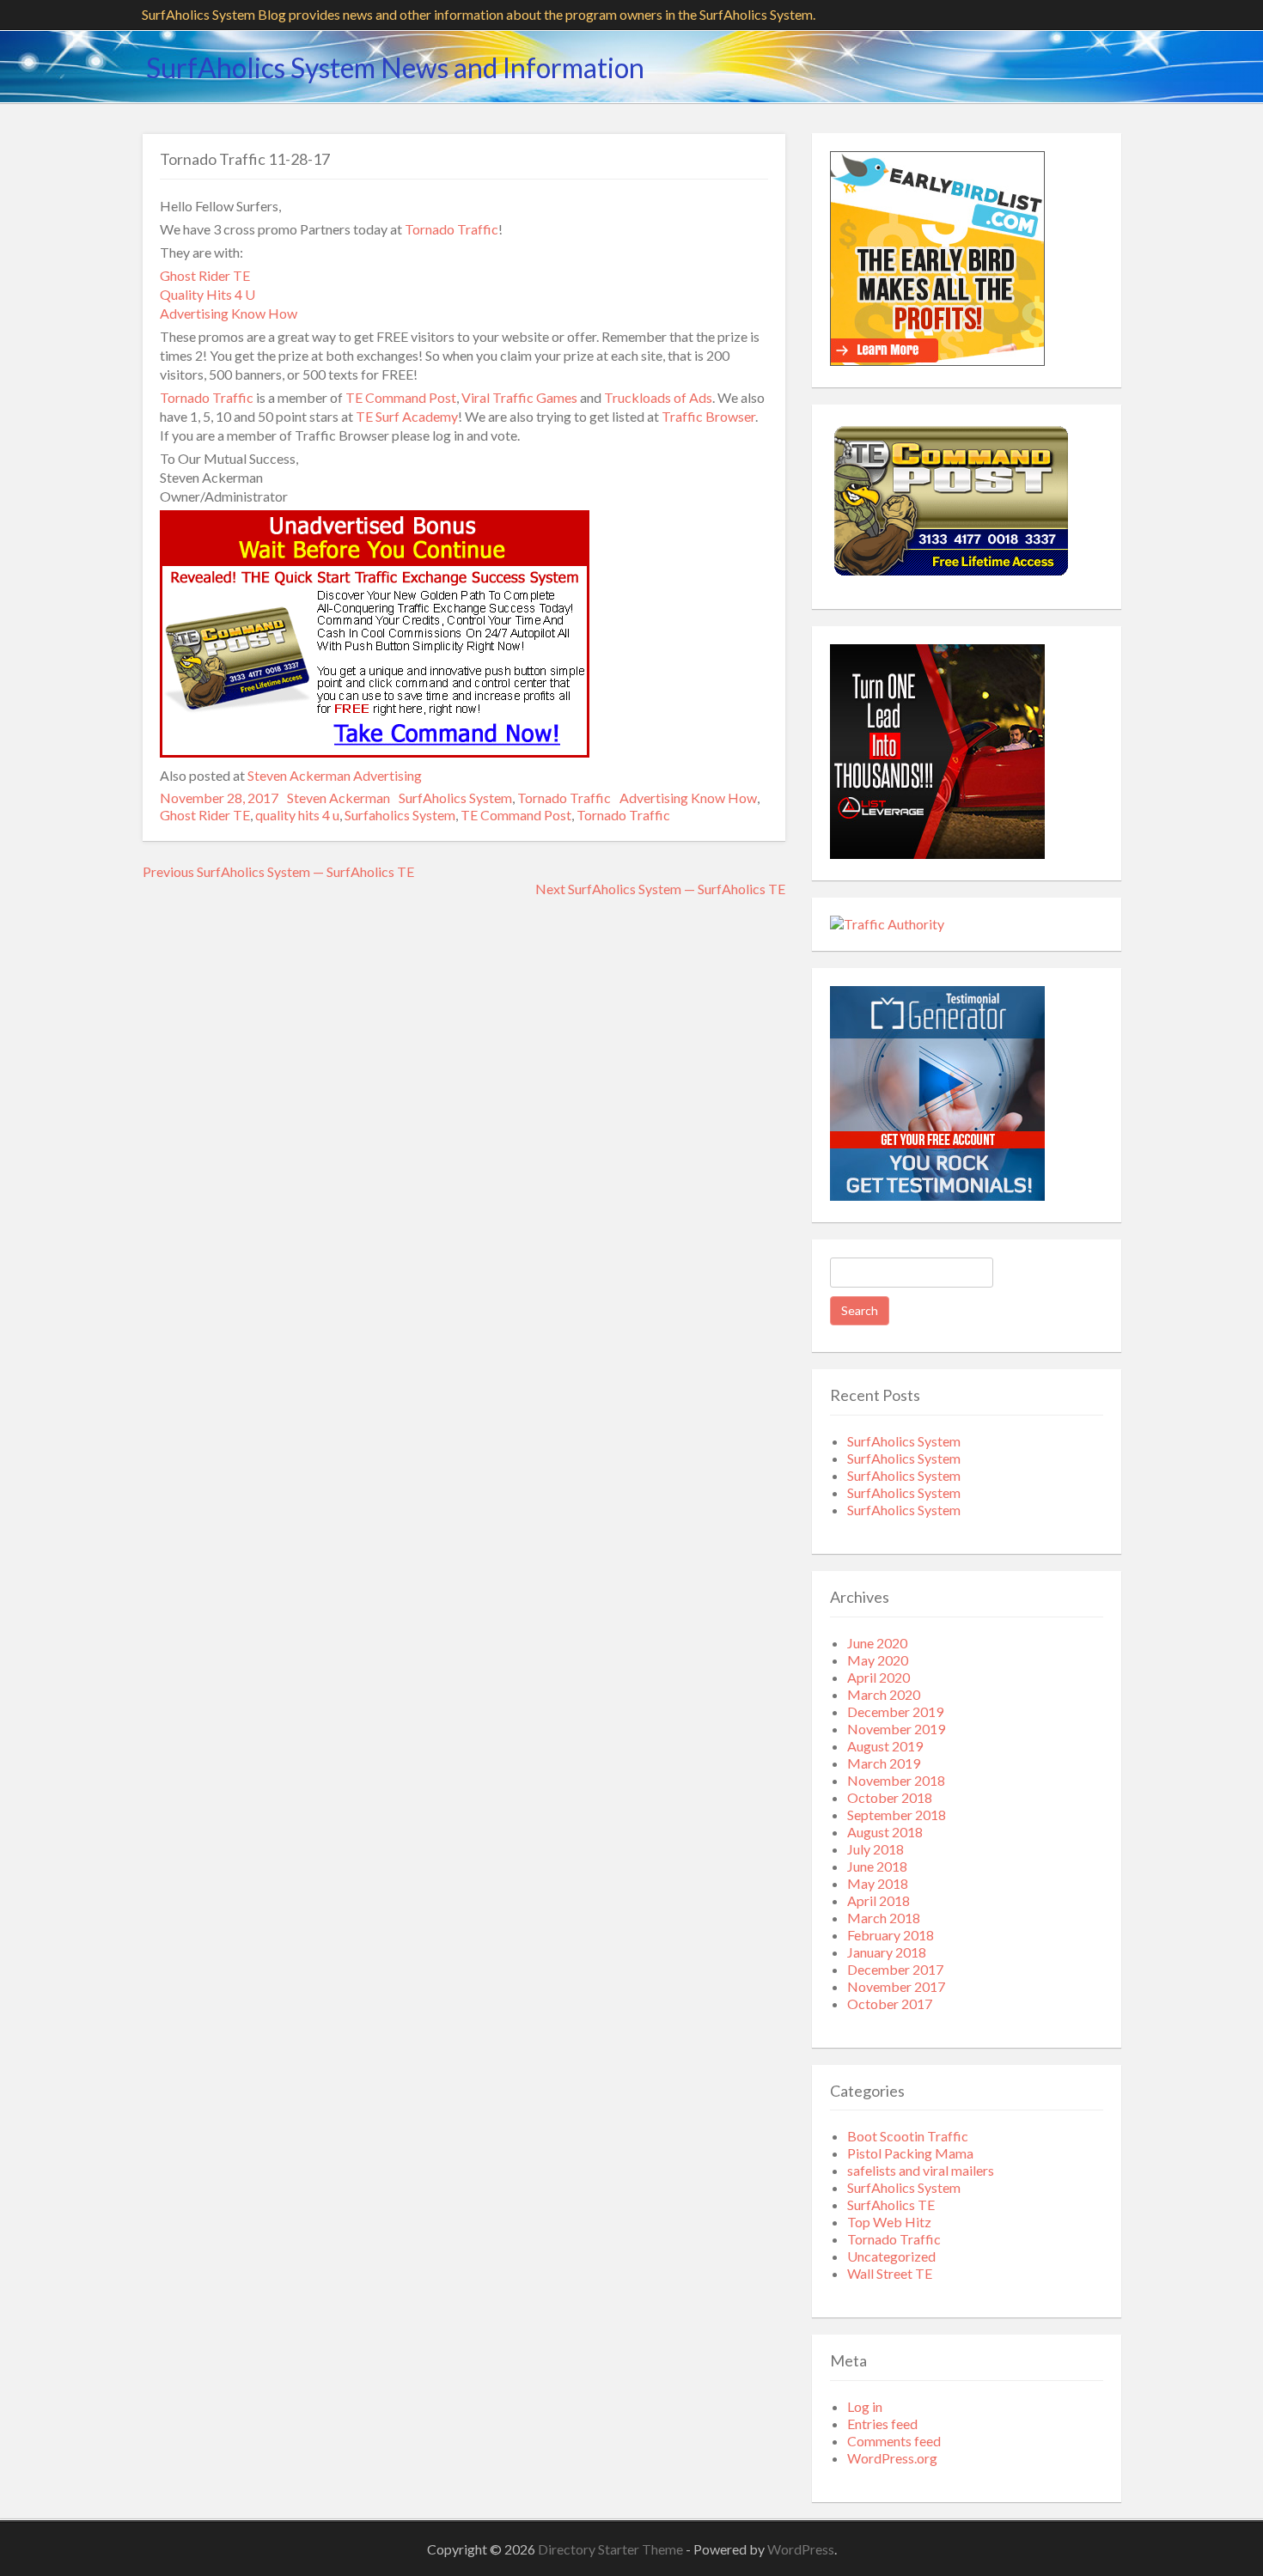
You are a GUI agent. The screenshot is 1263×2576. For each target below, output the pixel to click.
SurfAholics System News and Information (395, 67)
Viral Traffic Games (519, 397)
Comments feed (894, 2441)
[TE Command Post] (950, 577)
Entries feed (882, 2424)
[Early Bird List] (937, 360)
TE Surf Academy (407, 416)
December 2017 (895, 1969)
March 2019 (884, 1763)
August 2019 (885, 1746)
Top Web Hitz (889, 2222)
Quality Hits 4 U (207, 294)
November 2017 (896, 1986)
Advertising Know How (229, 313)
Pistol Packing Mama (910, 2153)
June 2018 (877, 1866)
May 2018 (878, 1883)
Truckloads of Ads (658, 397)
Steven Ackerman (339, 798)
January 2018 (887, 1952)
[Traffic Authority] (887, 924)
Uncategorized (891, 2256)
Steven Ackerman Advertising (335, 775)
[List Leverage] (937, 853)
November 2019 (896, 1729)
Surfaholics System (400, 815)
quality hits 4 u (297, 815)
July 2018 (876, 1849)
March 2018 (884, 1918)
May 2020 (878, 1660)
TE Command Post (401, 397)
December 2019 (895, 1711)
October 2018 (890, 1797)
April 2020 (879, 1677)
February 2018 (891, 1935)
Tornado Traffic (452, 229)
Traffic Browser (708, 416)
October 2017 (890, 2004)
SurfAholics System (455, 798)
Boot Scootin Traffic (908, 2136)
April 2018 (879, 1900)
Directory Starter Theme (612, 2549)
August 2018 (885, 1832)
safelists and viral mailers (921, 2170)
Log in (865, 2406)
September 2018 (897, 1815)
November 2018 (896, 1780)
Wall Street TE (890, 2273)
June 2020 (877, 1643)
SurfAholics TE (891, 2205)
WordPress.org (892, 2458)
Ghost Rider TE (205, 275)
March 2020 (884, 1694)
